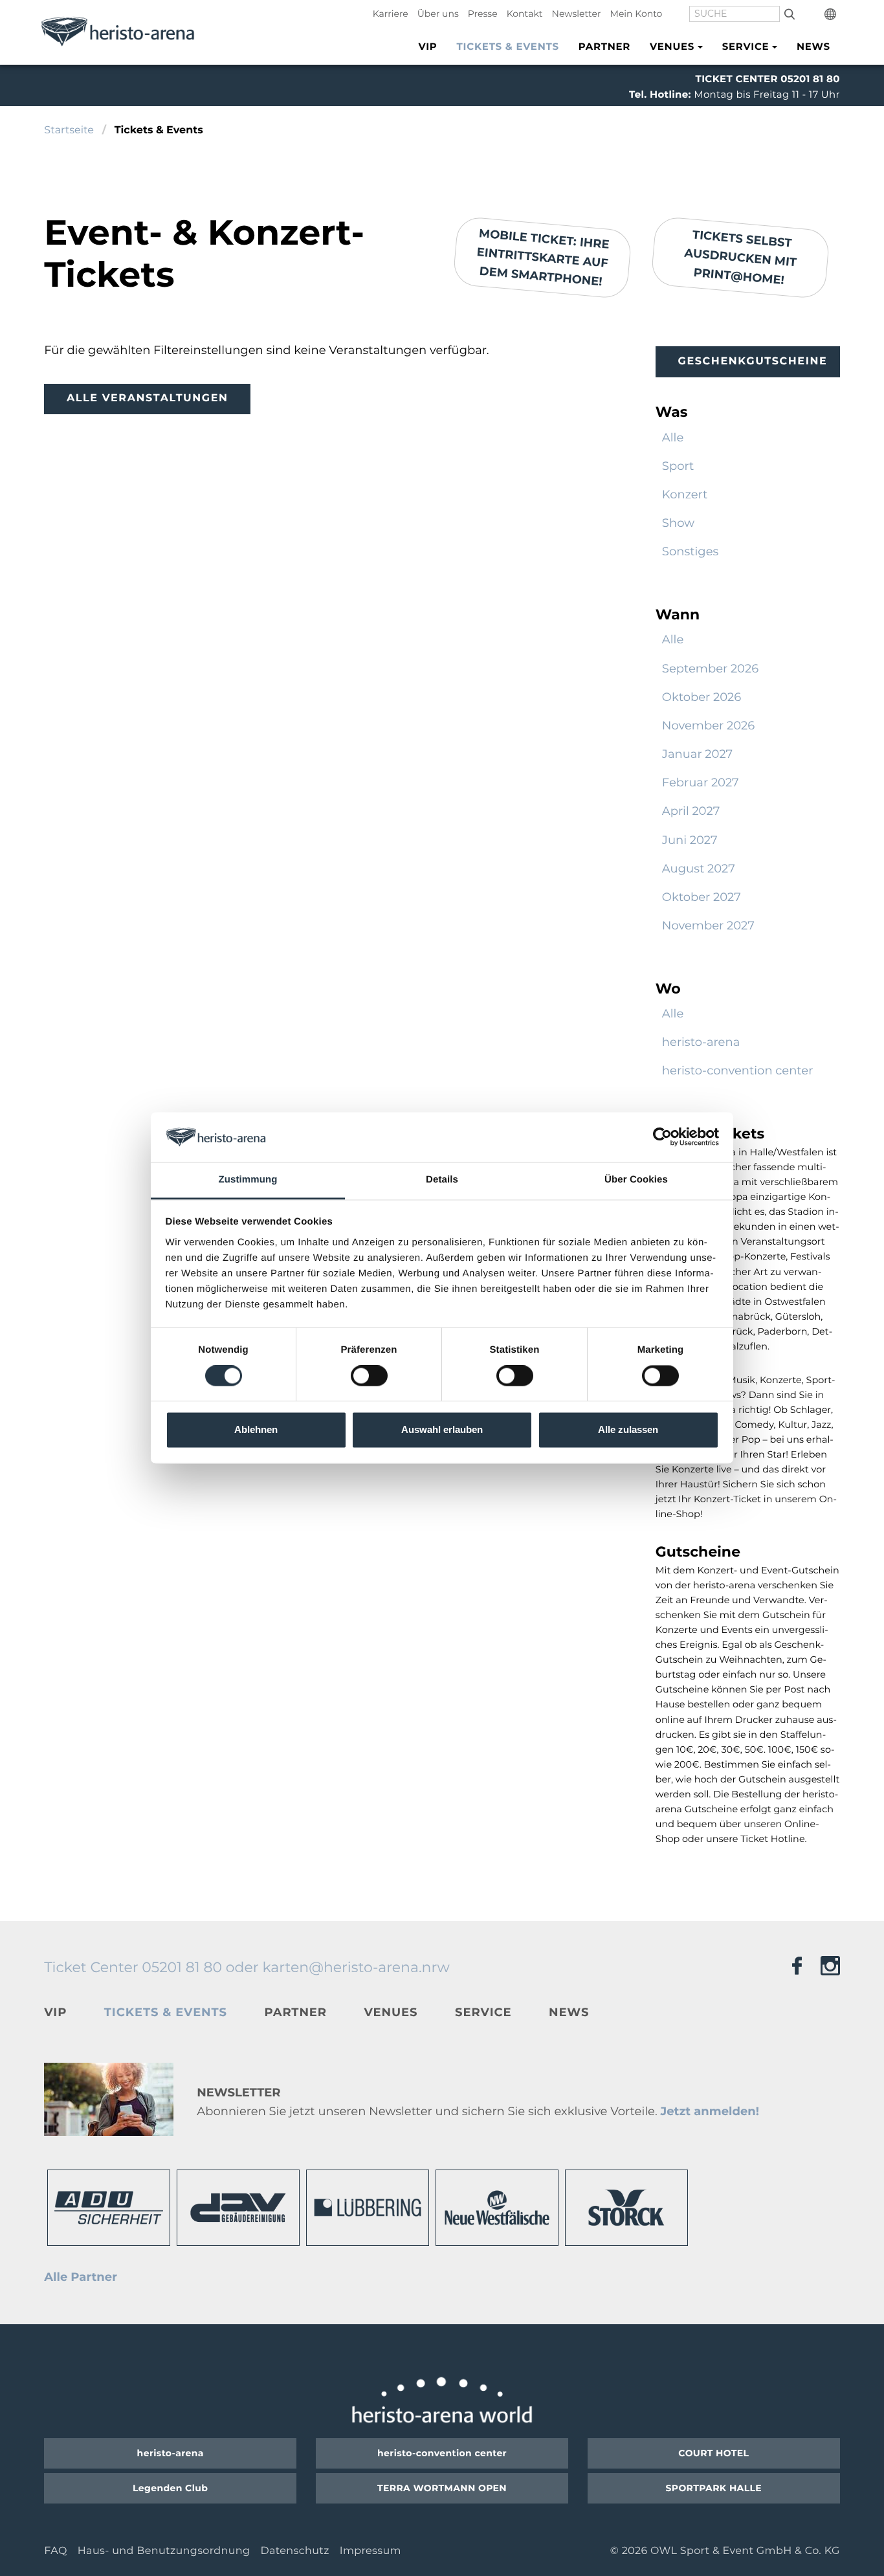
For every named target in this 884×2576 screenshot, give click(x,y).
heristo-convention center (738, 1071)
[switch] (369, 1376)
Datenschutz (294, 2551)
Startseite (69, 130)
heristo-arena (701, 1042)
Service (483, 2012)
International (832, 14)
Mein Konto (636, 14)
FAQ (55, 2551)
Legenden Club (170, 2488)
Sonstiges (691, 551)
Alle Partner (81, 2277)
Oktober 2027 (702, 897)
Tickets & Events (508, 46)
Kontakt (525, 14)
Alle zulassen (628, 1429)
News (813, 46)
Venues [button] (672, 46)
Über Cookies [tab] (636, 1180)
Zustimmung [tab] (248, 1180)
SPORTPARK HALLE (714, 2488)
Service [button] (746, 46)
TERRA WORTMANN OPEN (442, 2488)
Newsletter (577, 14)
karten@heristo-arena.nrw (356, 1967)
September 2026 (710, 669)
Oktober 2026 (702, 697)
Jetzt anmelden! (709, 2111)
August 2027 (699, 869)
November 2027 (708, 926)
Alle (673, 438)
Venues (391, 2012)
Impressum (370, 2551)
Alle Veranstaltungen (148, 398)
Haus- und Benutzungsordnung (164, 2551)
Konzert (685, 494)
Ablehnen (256, 1429)
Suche (789, 14)
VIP (427, 46)
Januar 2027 (697, 754)
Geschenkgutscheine (752, 361)
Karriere (391, 14)
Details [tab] (442, 1180)
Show (678, 523)
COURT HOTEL (713, 2453)
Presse (483, 14)
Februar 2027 (701, 783)
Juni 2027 (690, 840)
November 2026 (708, 726)
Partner (604, 46)
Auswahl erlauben (442, 1429)
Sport (678, 466)
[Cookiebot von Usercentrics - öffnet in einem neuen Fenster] (662, 1137)
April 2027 (691, 811)
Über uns (438, 14)
